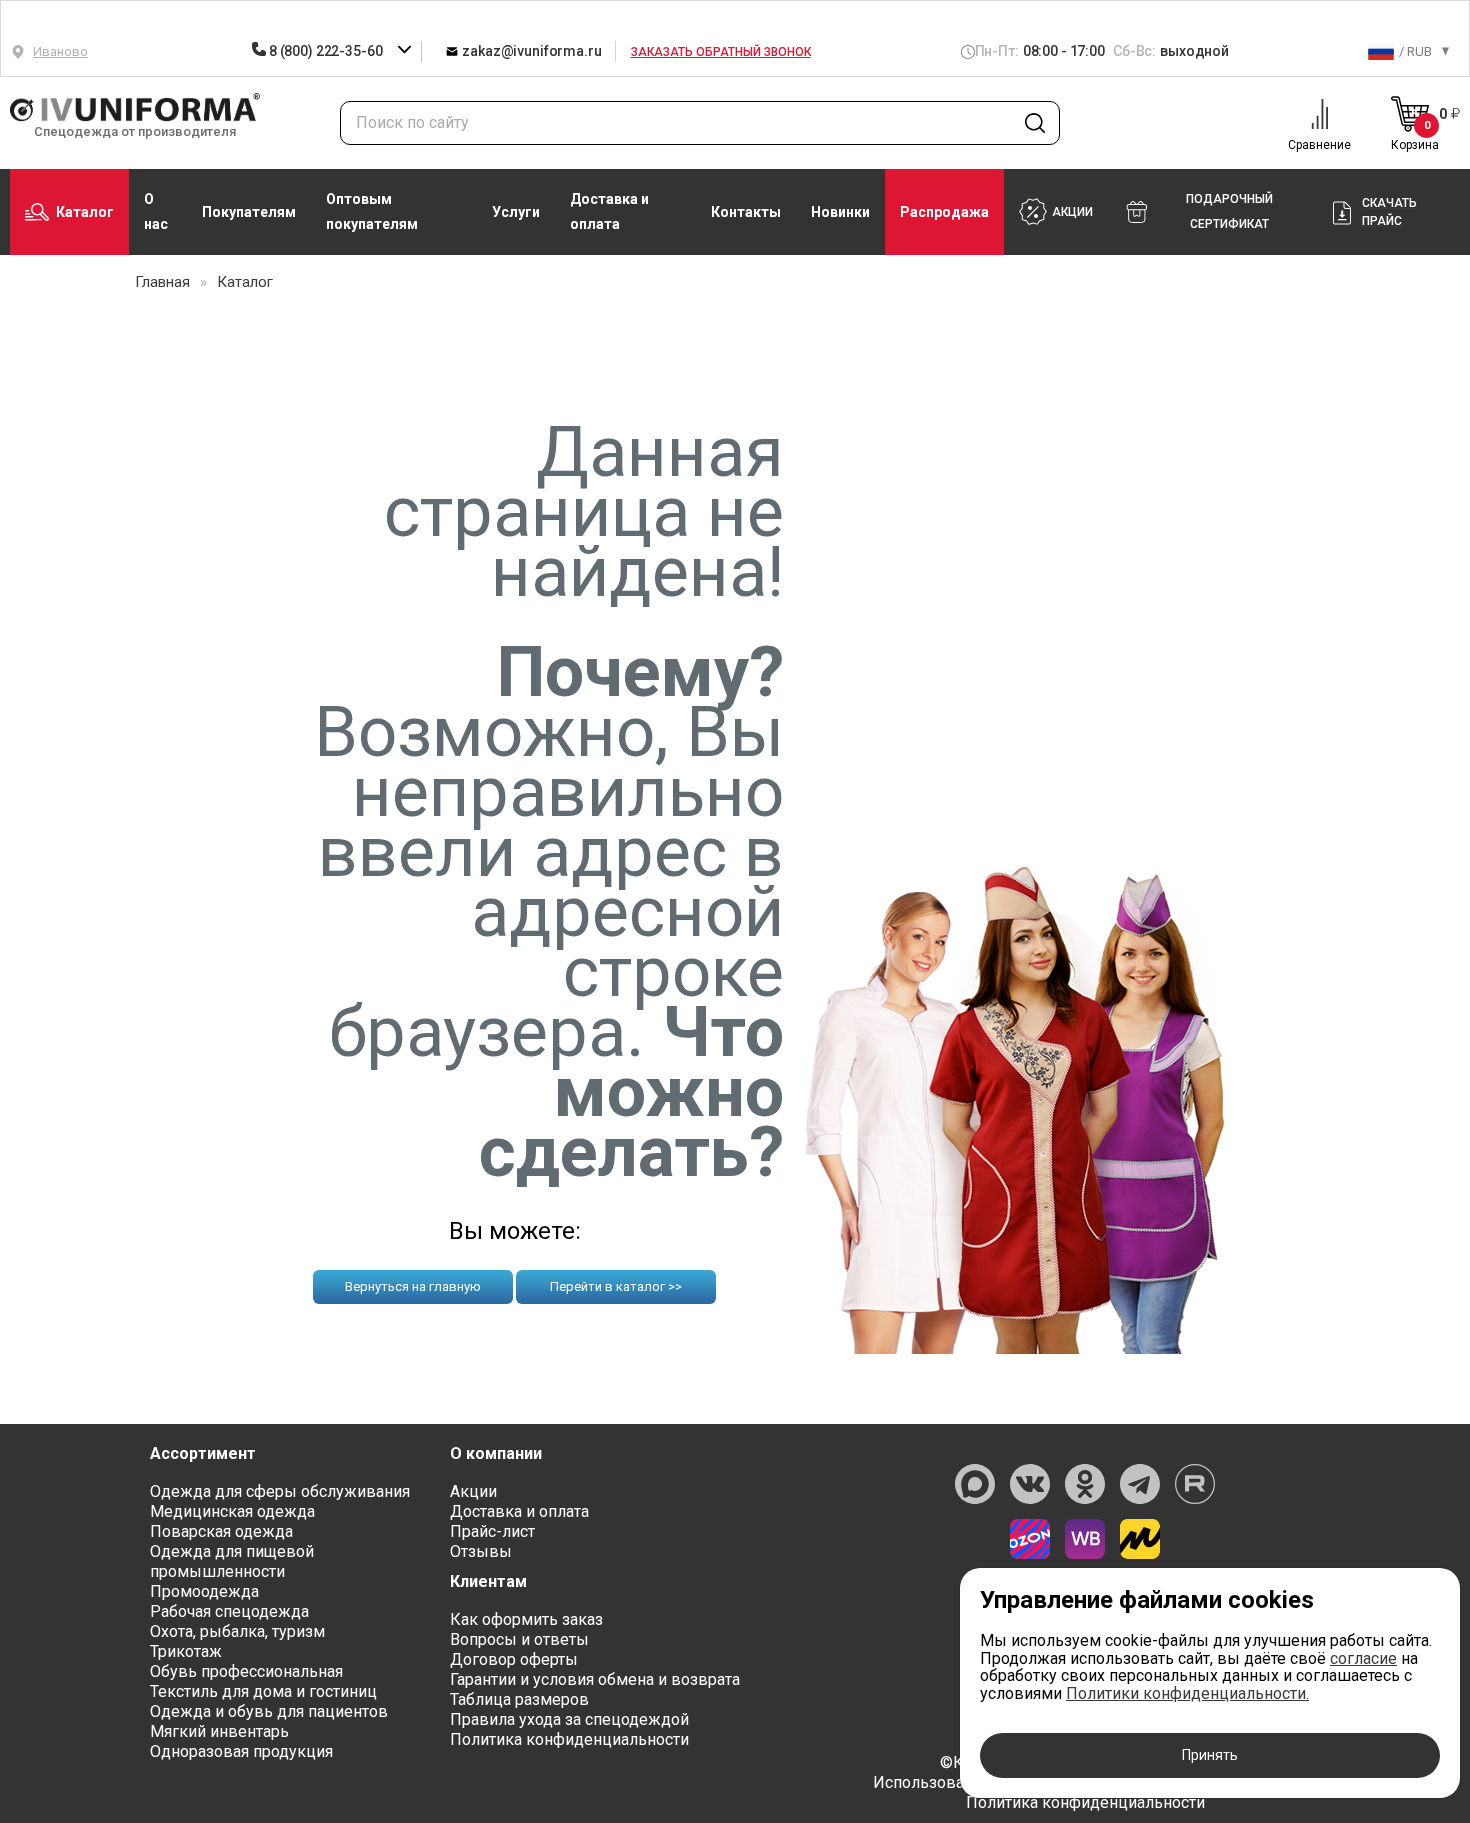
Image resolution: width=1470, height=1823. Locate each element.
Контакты (746, 212)
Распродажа (944, 212)
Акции (473, 1491)
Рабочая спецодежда (229, 1611)
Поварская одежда (221, 1531)
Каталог (85, 212)
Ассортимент (203, 1453)
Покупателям (249, 212)
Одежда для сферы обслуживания (280, 1491)
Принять (1210, 1755)
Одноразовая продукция (241, 1751)
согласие (1363, 1658)
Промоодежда (204, 1591)
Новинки (840, 212)
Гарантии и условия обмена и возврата (595, 1679)
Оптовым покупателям (372, 211)
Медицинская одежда (232, 1511)
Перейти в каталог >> (616, 1286)
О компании (496, 1453)
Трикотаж (186, 1651)
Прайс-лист (492, 1531)
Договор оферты (514, 1659)
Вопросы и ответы (519, 1639)
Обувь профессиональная (246, 1671)
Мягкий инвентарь (219, 1731)
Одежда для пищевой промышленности (232, 1561)
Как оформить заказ (526, 1619)
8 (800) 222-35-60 (325, 51)
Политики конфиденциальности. (1187, 1693)
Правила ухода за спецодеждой (569, 1719)
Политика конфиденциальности (569, 1739)
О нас (156, 211)
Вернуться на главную (413, 1286)
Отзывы (481, 1551)
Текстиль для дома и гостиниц (263, 1691)
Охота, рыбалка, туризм (237, 1631)
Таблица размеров (519, 1699)
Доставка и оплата (609, 211)
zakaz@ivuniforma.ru (530, 51)
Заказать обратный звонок (721, 52)
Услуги (516, 212)
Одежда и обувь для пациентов (269, 1711)
